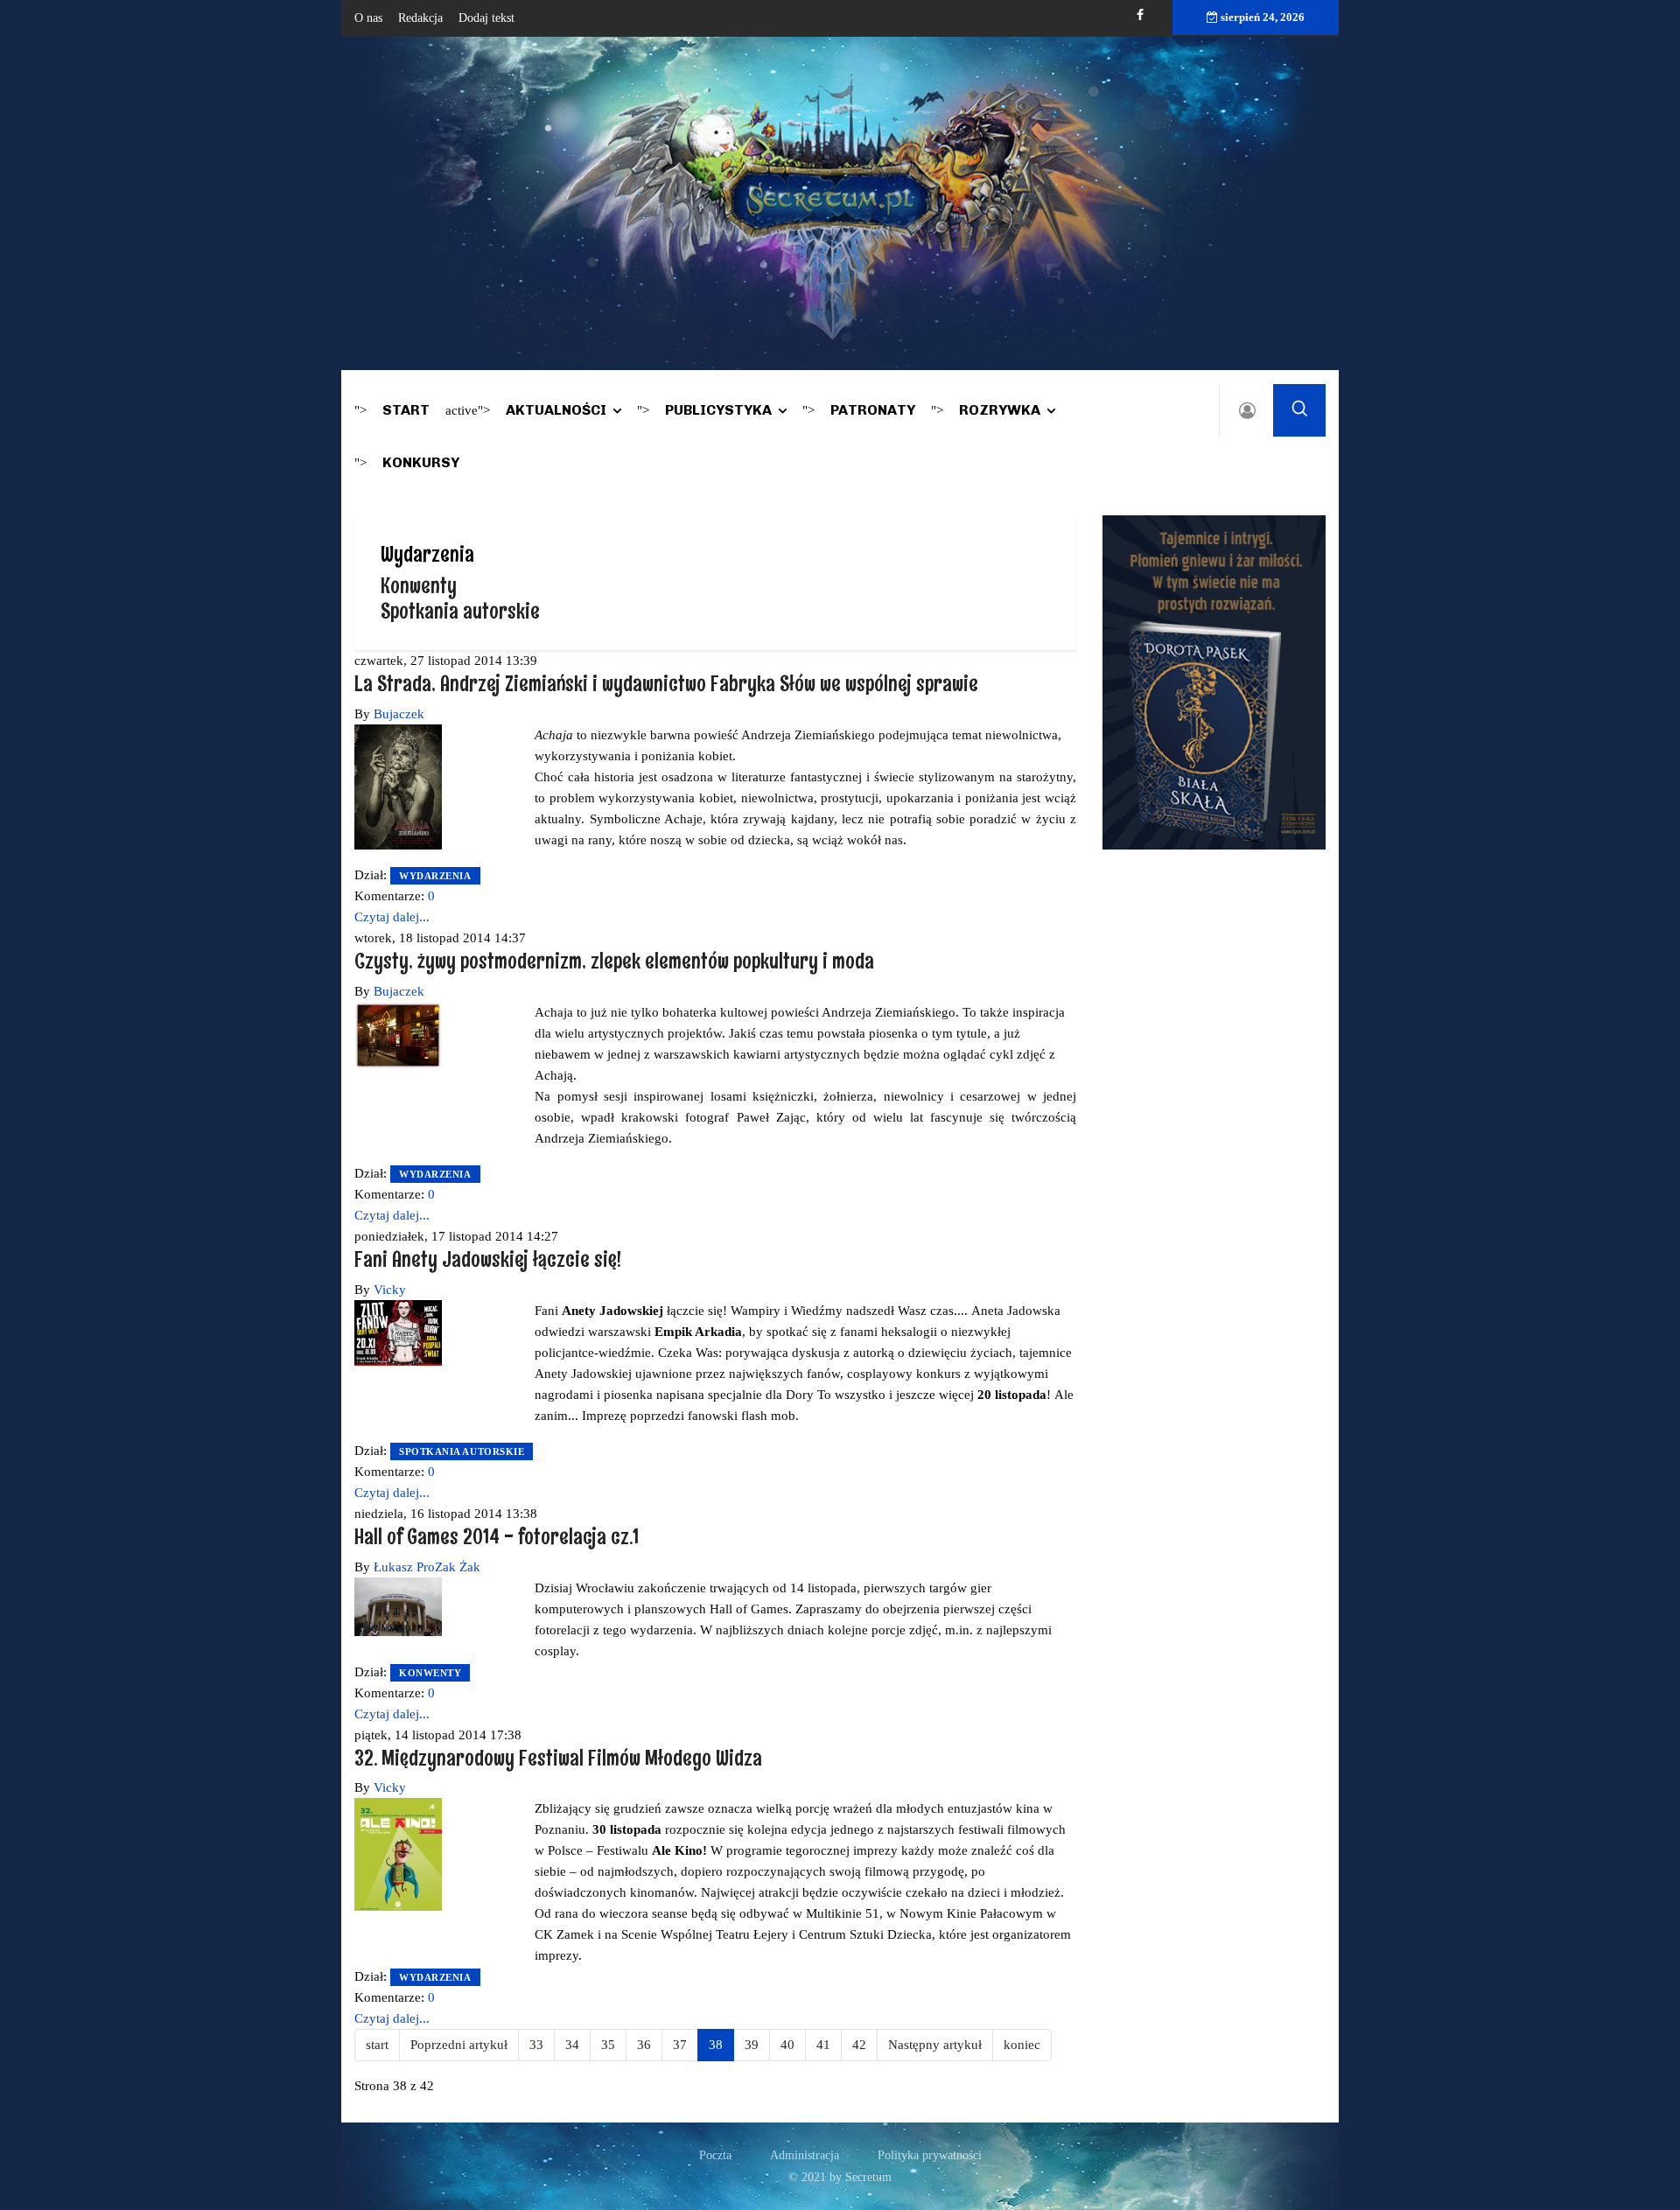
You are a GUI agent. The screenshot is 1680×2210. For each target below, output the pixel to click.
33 (536, 2045)
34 (572, 2045)
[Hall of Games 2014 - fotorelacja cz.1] (398, 1605)
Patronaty (873, 410)
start (377, 2045)
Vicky (390, 1290)
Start (406, 410)
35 (608, 2045)
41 (823, 2045)
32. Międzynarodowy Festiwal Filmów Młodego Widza (558, 1757)
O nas (368, 18)
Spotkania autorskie (460, 610)
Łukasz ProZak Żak (427, 1567)
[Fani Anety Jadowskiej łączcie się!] (398, 1332)
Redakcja (420, 18)
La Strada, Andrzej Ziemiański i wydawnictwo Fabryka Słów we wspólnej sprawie (666, 683)
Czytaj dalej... (392, 917)
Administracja (805, 2155)
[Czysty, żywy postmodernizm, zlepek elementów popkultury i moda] (398, 1034)
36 (644, 2045)
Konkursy (421, 462)
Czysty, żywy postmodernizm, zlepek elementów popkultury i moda (614, 960)
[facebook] (1140, 15)
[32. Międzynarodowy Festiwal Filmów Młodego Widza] (398, 1853)
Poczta (715, 2155)
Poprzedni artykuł (459, 2045)
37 (680, 2045)
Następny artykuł (935, 2045)
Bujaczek (399, 714)
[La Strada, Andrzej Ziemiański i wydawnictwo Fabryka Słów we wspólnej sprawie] (398, 786)
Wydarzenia (435, 876)
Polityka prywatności (930, 2155)
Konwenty (419, 585)
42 (859, 2045)
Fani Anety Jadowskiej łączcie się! (488, 1259)
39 (752, 2045)
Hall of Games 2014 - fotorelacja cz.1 (497, 1536)
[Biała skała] (1214, 681)
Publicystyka (718, 410)
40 (787, 2045)
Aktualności (556, 410)
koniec (1022, 2045)
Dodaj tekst (486, 18)
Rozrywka (1000, 410)
